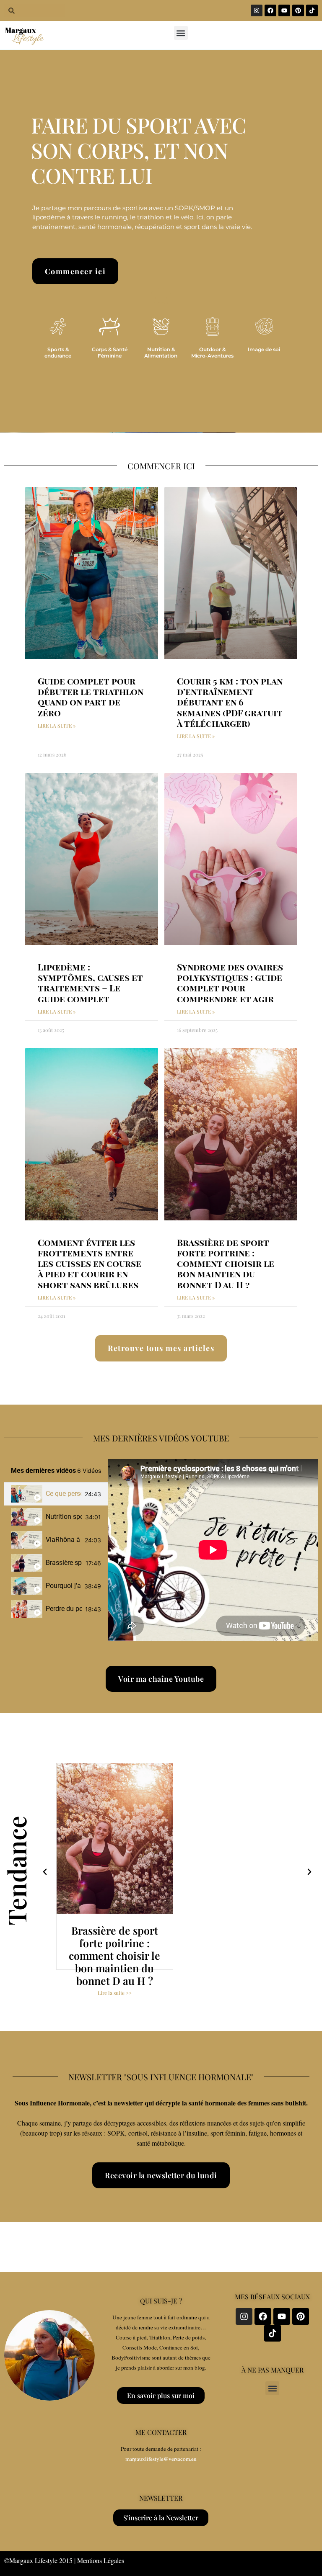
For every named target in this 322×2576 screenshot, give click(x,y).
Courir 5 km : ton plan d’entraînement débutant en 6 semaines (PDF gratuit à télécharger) (230, 702)
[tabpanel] (213, 1550)
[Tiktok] (312, 10)
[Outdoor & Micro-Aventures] (213, 327)
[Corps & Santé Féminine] (109, 327)
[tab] (56, 1494)
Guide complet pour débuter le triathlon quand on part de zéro (91, 697)
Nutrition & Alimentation (161, 352)
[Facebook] (270, 10)
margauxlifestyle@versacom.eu (161, 2459)
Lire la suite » (57, 726)
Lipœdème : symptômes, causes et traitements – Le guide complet (90, 983)
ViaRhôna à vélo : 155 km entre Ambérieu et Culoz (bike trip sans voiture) (64, 1540)
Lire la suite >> (115, 1993)
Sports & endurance (58, 352)
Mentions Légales (101, 2560)
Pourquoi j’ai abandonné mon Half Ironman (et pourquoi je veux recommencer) (63, 1586)
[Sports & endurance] (58, 327)
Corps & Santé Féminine (110, 352)
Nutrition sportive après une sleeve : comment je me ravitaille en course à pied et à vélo (64, 1517)
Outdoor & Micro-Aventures (212, 352)
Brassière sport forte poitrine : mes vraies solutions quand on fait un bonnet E (64, 1563)
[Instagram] (257, 10)
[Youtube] (284, 10)
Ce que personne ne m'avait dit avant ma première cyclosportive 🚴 (64, 1494)
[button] (181, 33)
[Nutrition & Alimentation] (161, 327)
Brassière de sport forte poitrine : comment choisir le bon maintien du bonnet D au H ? (226, 1263)
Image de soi (264, 349)
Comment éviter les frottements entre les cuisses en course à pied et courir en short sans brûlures (90, 1263)
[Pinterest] (298, 10)
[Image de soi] (264, 327)
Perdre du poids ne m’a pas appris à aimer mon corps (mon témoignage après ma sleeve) (64, 1609)
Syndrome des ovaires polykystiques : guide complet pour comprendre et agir (230, 983)
